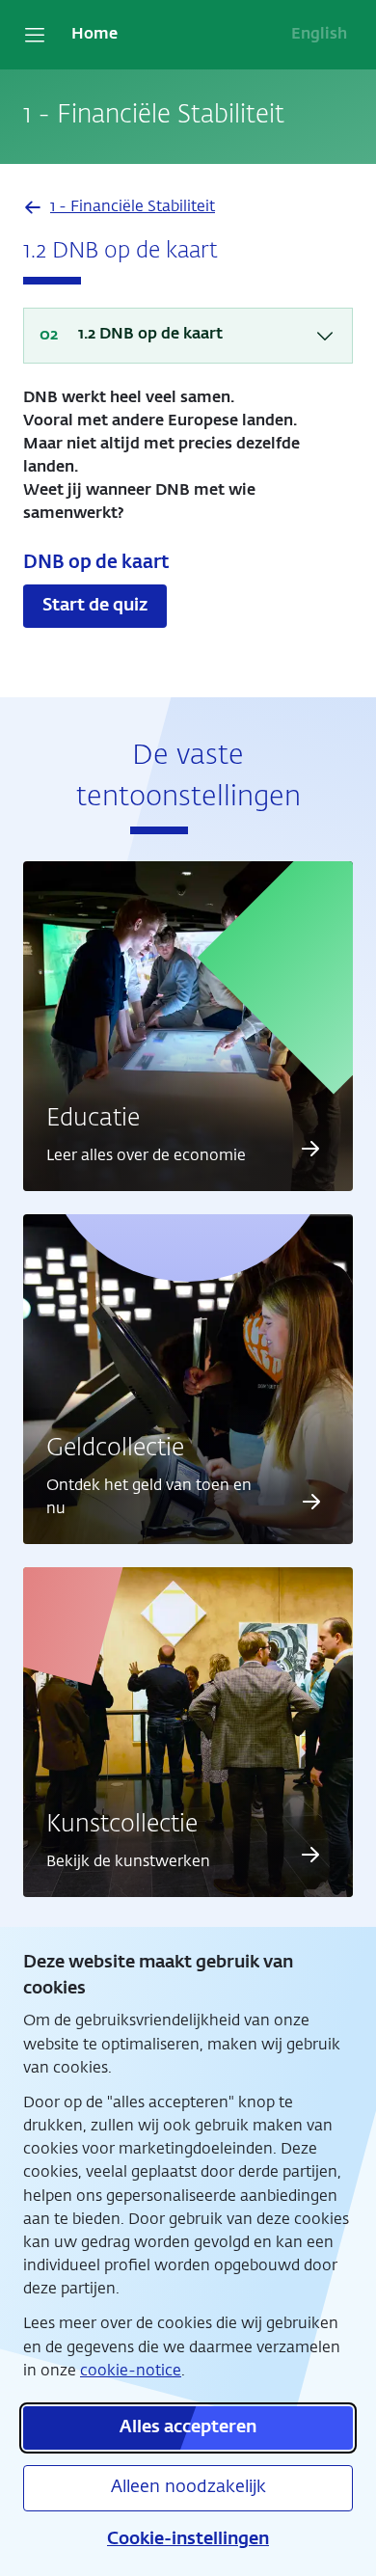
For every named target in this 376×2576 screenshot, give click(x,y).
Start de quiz (95, 606)
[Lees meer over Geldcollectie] (312, 1502)
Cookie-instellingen (188, 2539)
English (319, 35)
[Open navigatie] (35, 35)
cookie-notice (131, 2371)
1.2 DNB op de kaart (150, 335)
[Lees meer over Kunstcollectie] (310, 1855)
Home (94, 35)
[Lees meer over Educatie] (310, 1149)
